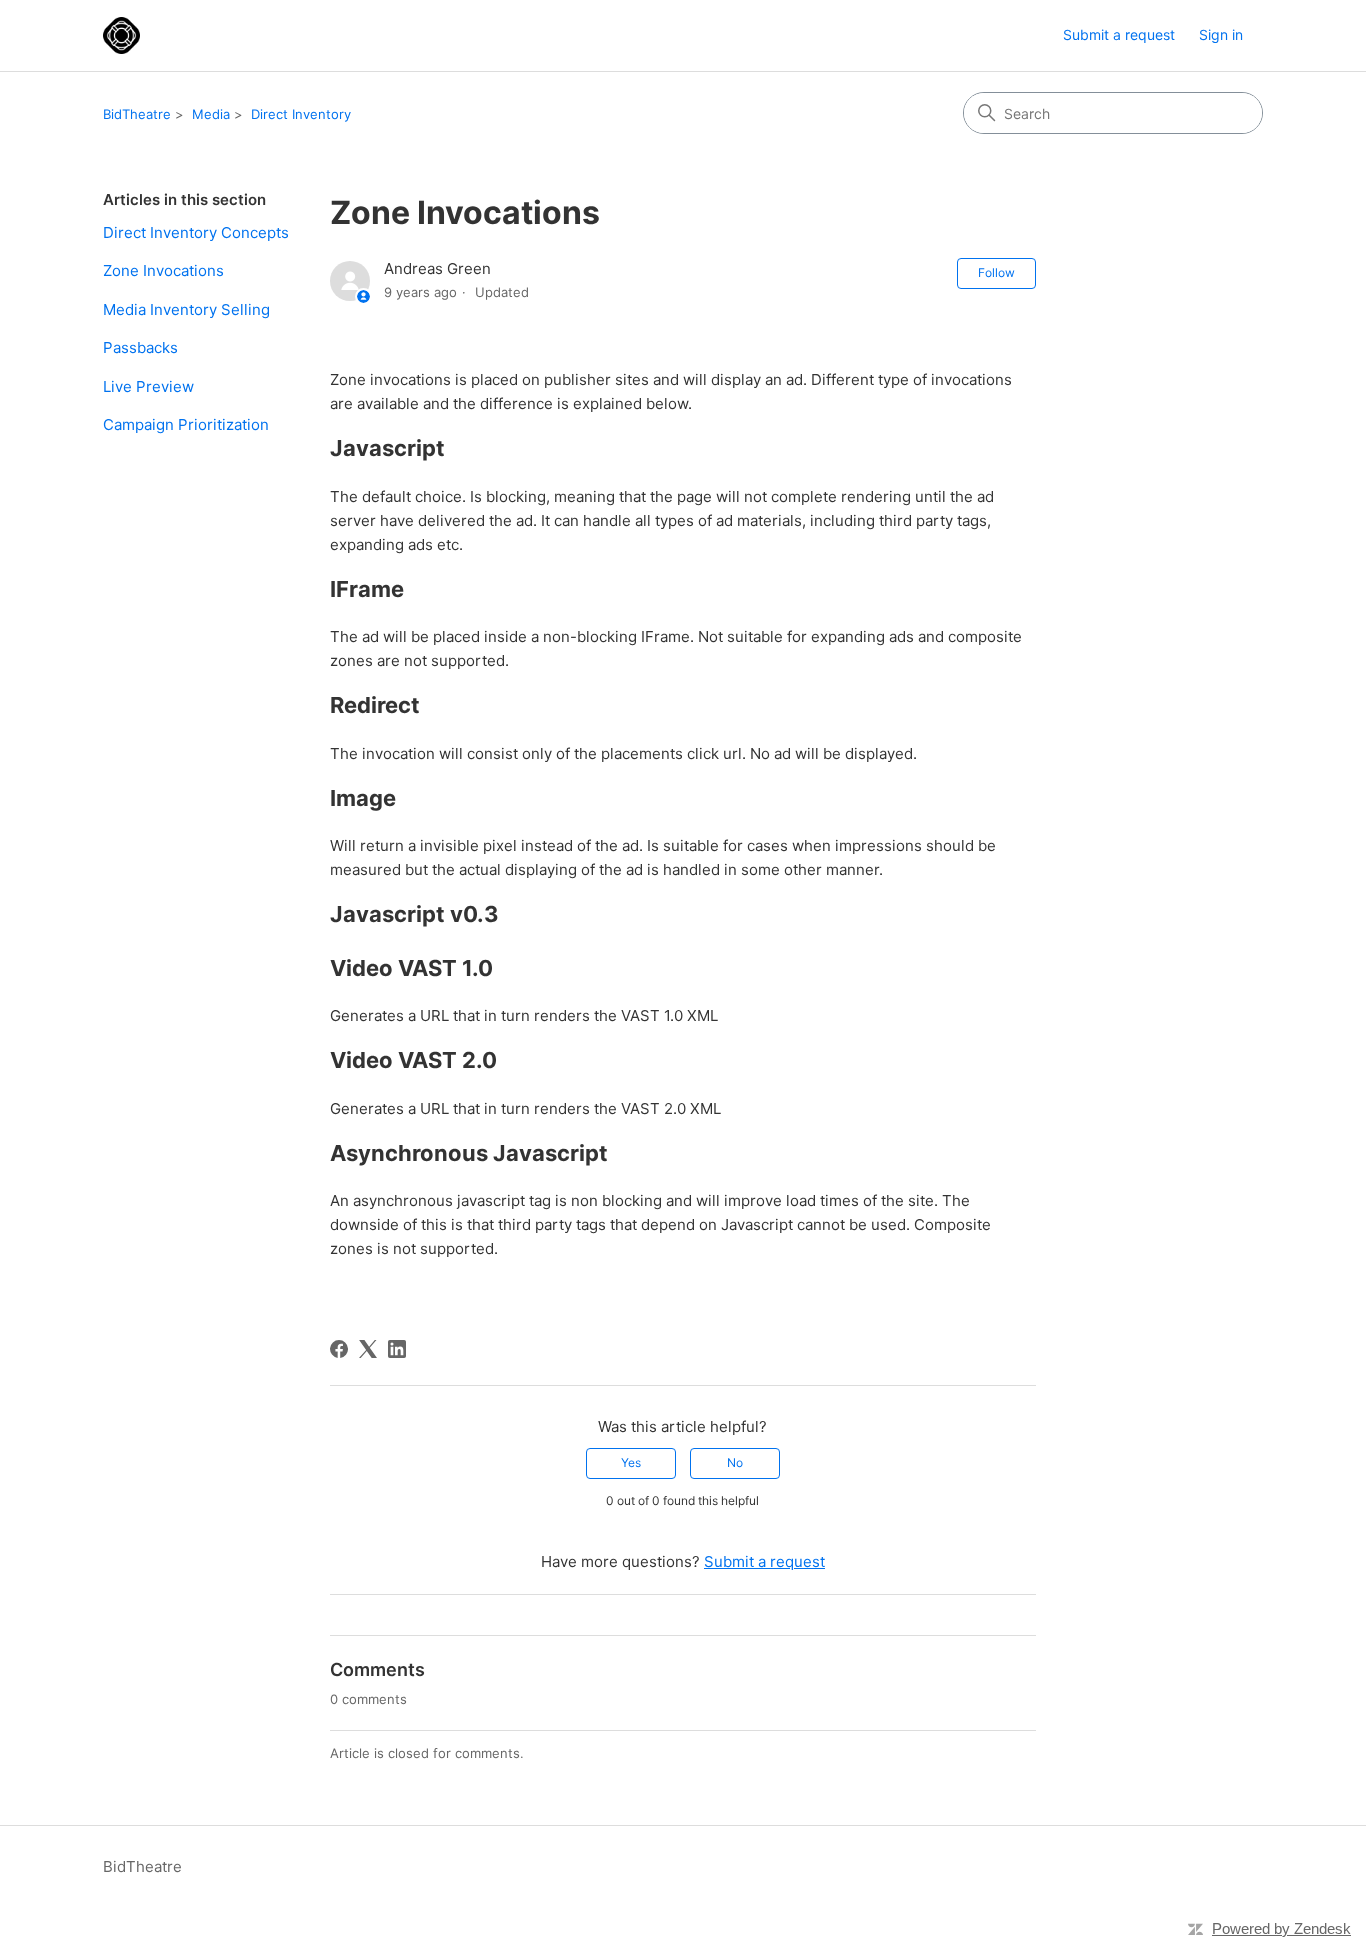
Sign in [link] (1221, 34)
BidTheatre (137, 114)
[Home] (121, 35)
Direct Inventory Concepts (196, 232)
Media (211, 114)
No (735, 1462)
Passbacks (140, 347)
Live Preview (148, 386)
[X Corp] (368, 1349)
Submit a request (1119, 34)
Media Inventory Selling (186, 309)
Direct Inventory (301, 114)
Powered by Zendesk (1281, 1928)
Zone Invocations (163, 270)
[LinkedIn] (397, 1349)
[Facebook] (339, 1349)
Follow (996, 272)
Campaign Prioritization (186, 424)
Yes (631, 1462)
